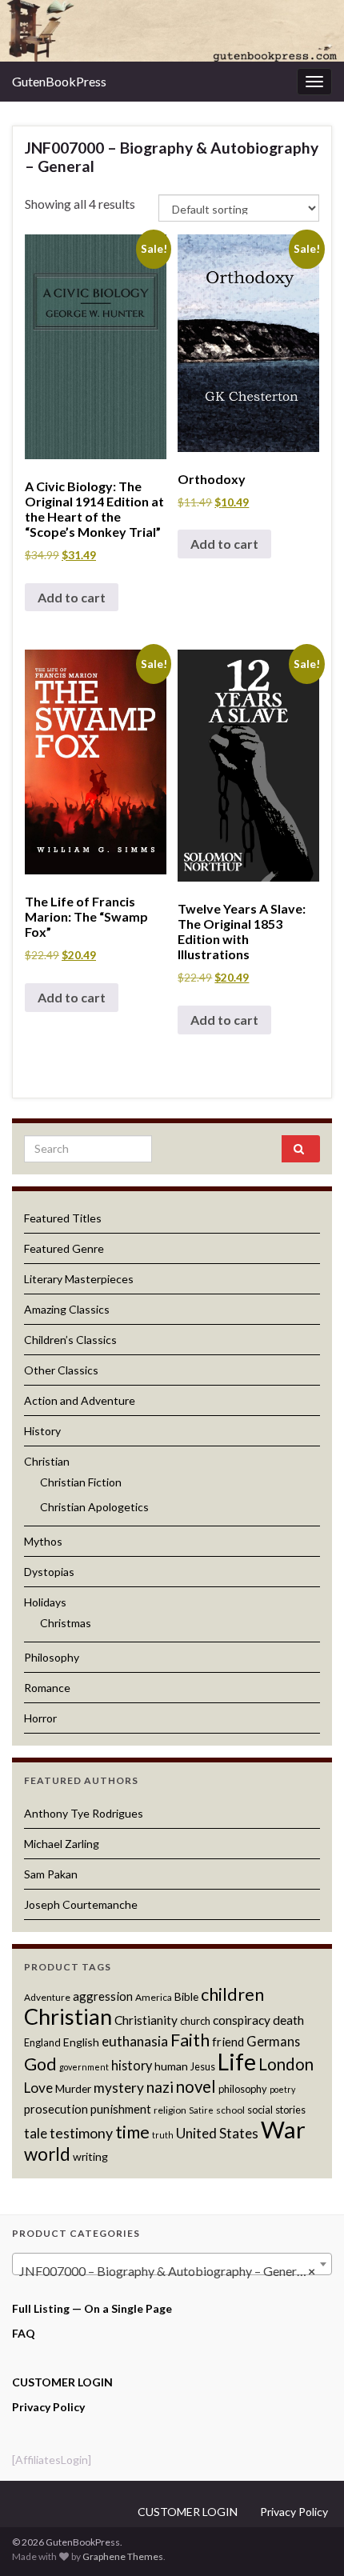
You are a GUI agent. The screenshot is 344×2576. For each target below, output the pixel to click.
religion (170, 2110)
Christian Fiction (81, 1482)
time (132, 2132)
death (288, 2020)
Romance (47, 1688)
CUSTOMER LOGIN (62, 2382)
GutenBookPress (59, 81)
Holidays (45, 1602)
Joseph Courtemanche (81, 1904)
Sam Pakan (51, 1874)
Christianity (146, 2020)
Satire (201, 2110)
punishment (121, 2109)
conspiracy (242, 2020)
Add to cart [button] (72, 597)
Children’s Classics (70, 1340)
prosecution (56, 2109)
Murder (73, 2088)
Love (38, 2088)
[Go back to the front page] (172, 31)
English (81, 2042)
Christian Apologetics (94, 1507)
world (47, 2154)
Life (237, 2062)
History (42, 1431)
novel (196, 2086)
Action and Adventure (80, 1400)
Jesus (203, 2066)
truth (163, 2135)
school (230, 2110)
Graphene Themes (123, 2556)
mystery (119, 2088)
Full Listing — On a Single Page (92, 2308)
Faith (190, 2040)
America (154, 1997)
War (283, 2129)
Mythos (43, 1541)
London (286, 2064)
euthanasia (135, 2041)
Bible (186, 1996)
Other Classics (61, 1370)
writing (90, 2156)
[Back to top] (308, 2540)
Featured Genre (64, 1248)
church (195, 2021)
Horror (40, 1718)
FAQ (24, 2333)
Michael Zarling (62, 1844)
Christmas (66, 1623)
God (40, 2064)
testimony (81, 2133)
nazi (160, 2087)
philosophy (243, 2089)
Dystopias (49, 1572)
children (232, 1994)
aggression (103, 1996)
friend (228, 2042)
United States (217, 2133)
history (132, 2065)
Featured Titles (63, 1218)
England (42, 2042)
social (260, 2110)
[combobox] (172, 2264)
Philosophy (52, 1657)
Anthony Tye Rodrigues (84, 1813)
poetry (282, 2089)
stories (290, 2110)
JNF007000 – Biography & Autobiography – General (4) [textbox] (173, 2271)
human (171, 2066)
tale (36, 2133)
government (84, 2067)
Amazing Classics (67, 1309)
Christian (47, 1461)
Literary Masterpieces (79, 1279)
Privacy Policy (48, 2407)
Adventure (47, 1997)
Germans (273, 2041)
